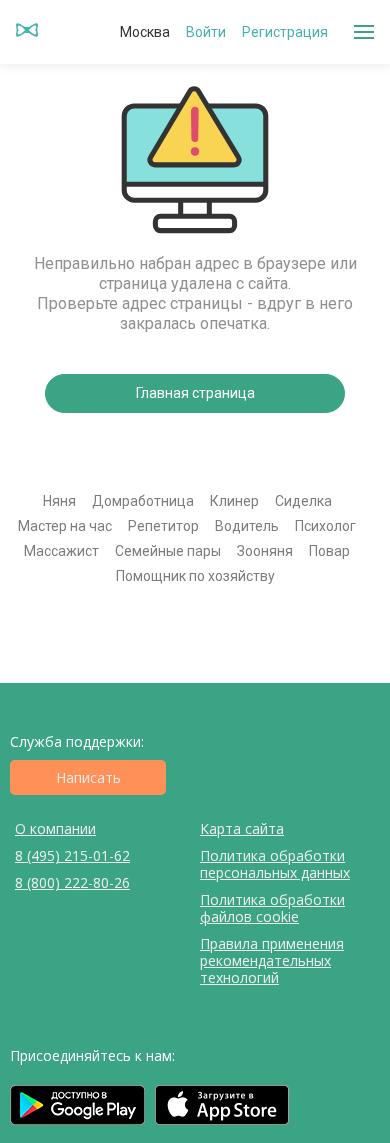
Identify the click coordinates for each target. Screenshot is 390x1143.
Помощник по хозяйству (195, 576)
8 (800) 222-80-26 (72, 882)
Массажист (61, 551)
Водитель (247, 526)
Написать (88, 777)
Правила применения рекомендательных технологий (272, 960)
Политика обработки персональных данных (275, 864)
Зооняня (265, 551)
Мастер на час (65, 526)
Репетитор (163, 526)
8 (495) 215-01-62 (72, 855)
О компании (55, 828)
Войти (206, 32)
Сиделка (303, 501)
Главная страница (195, 393)
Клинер (234, 501)
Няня (59, 501)
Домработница (143, 501)
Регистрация (285, 32)
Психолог (325, 526)
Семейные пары (168, 551)
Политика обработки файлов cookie (272, 908)
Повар (329, 551)
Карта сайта (242, 828)
